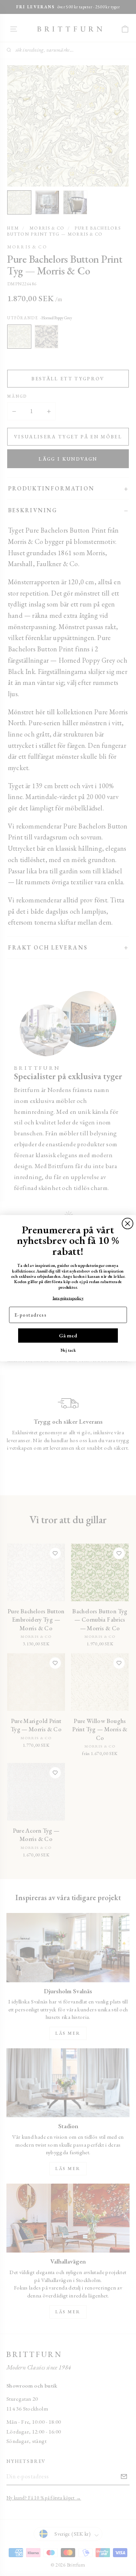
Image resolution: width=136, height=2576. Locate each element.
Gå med (68, 1335)
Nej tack (68, 1350)
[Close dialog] (127, 1223)
